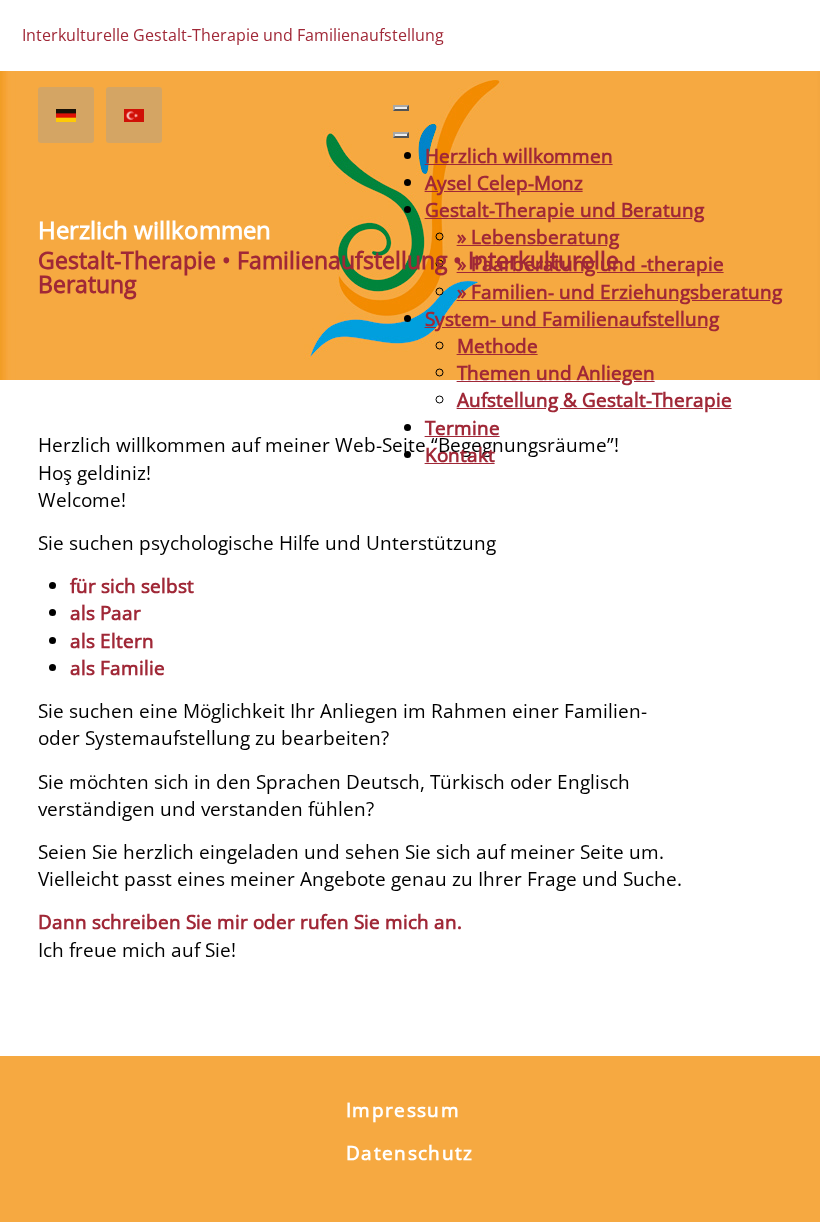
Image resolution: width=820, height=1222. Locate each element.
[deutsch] (66, 115)
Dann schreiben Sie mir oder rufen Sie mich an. (250, 921)
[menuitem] (519, 155)
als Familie (117, 667)
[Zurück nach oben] (781, 1182)
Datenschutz (410, 1152)
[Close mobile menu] (401, 135)
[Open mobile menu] (401, 108)
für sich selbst (132, 585)
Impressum (403, 1109)
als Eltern (112, 640)
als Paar (105, 612)
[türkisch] (134, 115)
